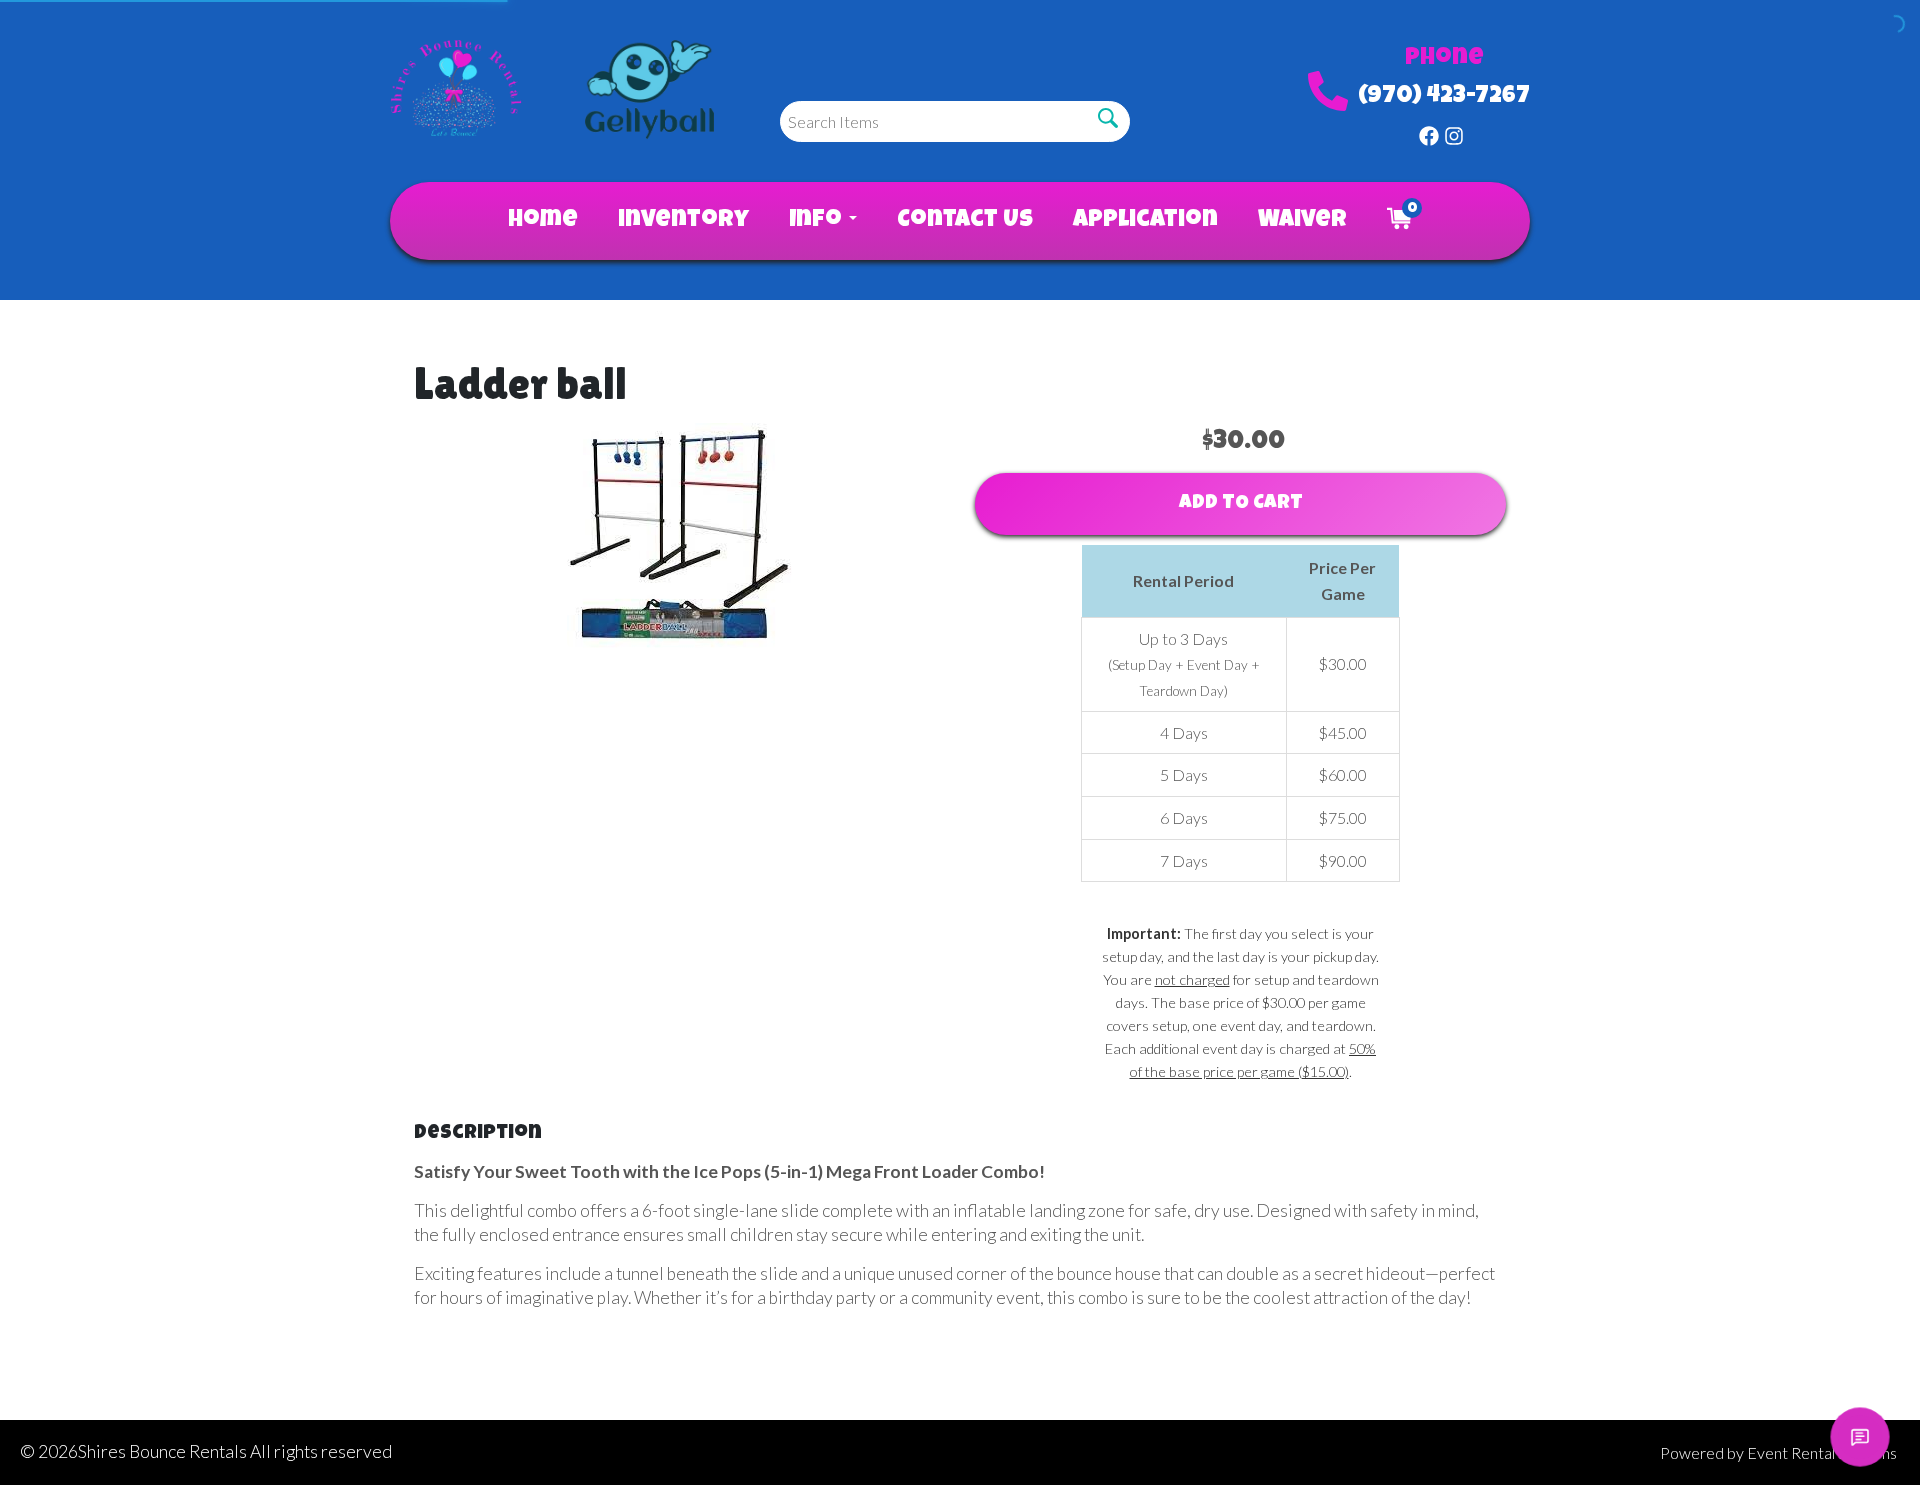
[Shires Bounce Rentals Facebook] (1429, 132)
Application (1145, 221)
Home (543, 221)
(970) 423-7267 (1444, 97)
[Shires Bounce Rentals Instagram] (1454, 132)
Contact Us (965, 221)
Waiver (1302, 221)
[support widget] (1860, 1437)
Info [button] (818, 221)
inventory (683, 221)
